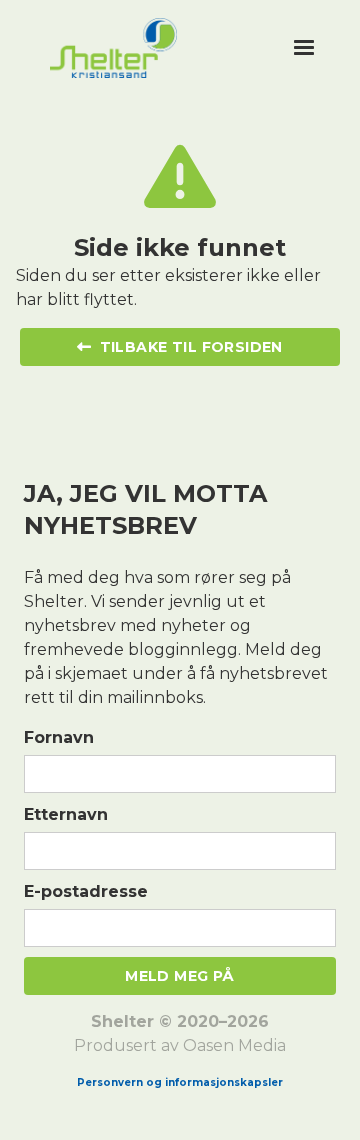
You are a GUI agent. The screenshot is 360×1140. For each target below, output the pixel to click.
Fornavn (59, 737)
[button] (304, 48)
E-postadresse (86, 891)
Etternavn (66, 814)
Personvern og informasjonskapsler (180, 1082)
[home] (164, 48)
